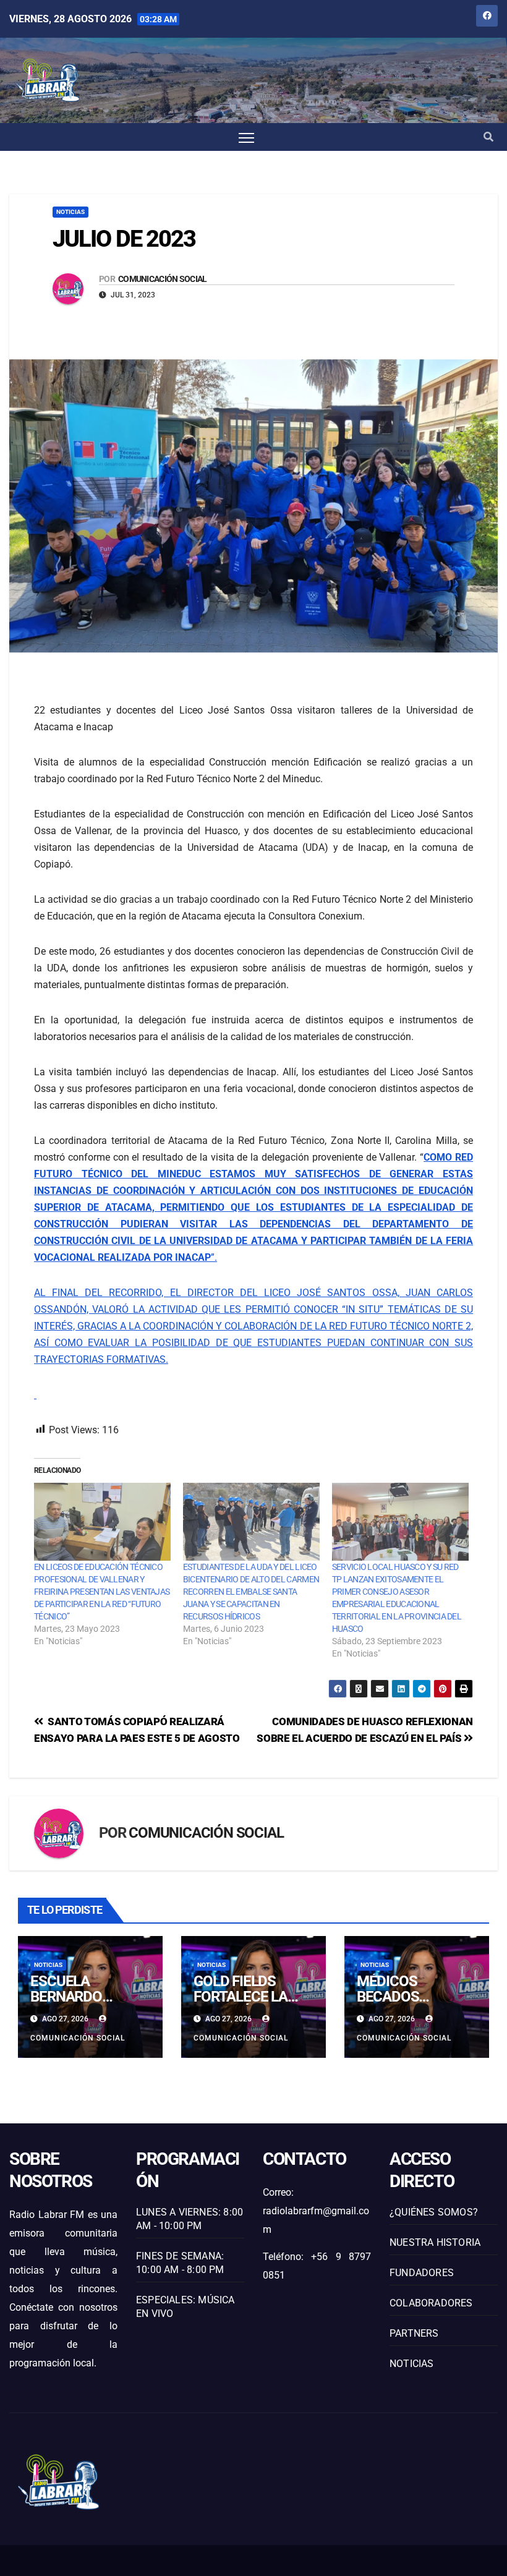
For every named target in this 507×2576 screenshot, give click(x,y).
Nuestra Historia (435, 2242)
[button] (488, 137)
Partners (414, 2333)
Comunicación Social (163, 279)
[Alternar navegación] (246, 137)
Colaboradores (431, 2303)
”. (253, 1207)
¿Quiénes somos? (434, 2212)
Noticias (70, 212)
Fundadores (422, 2273)
